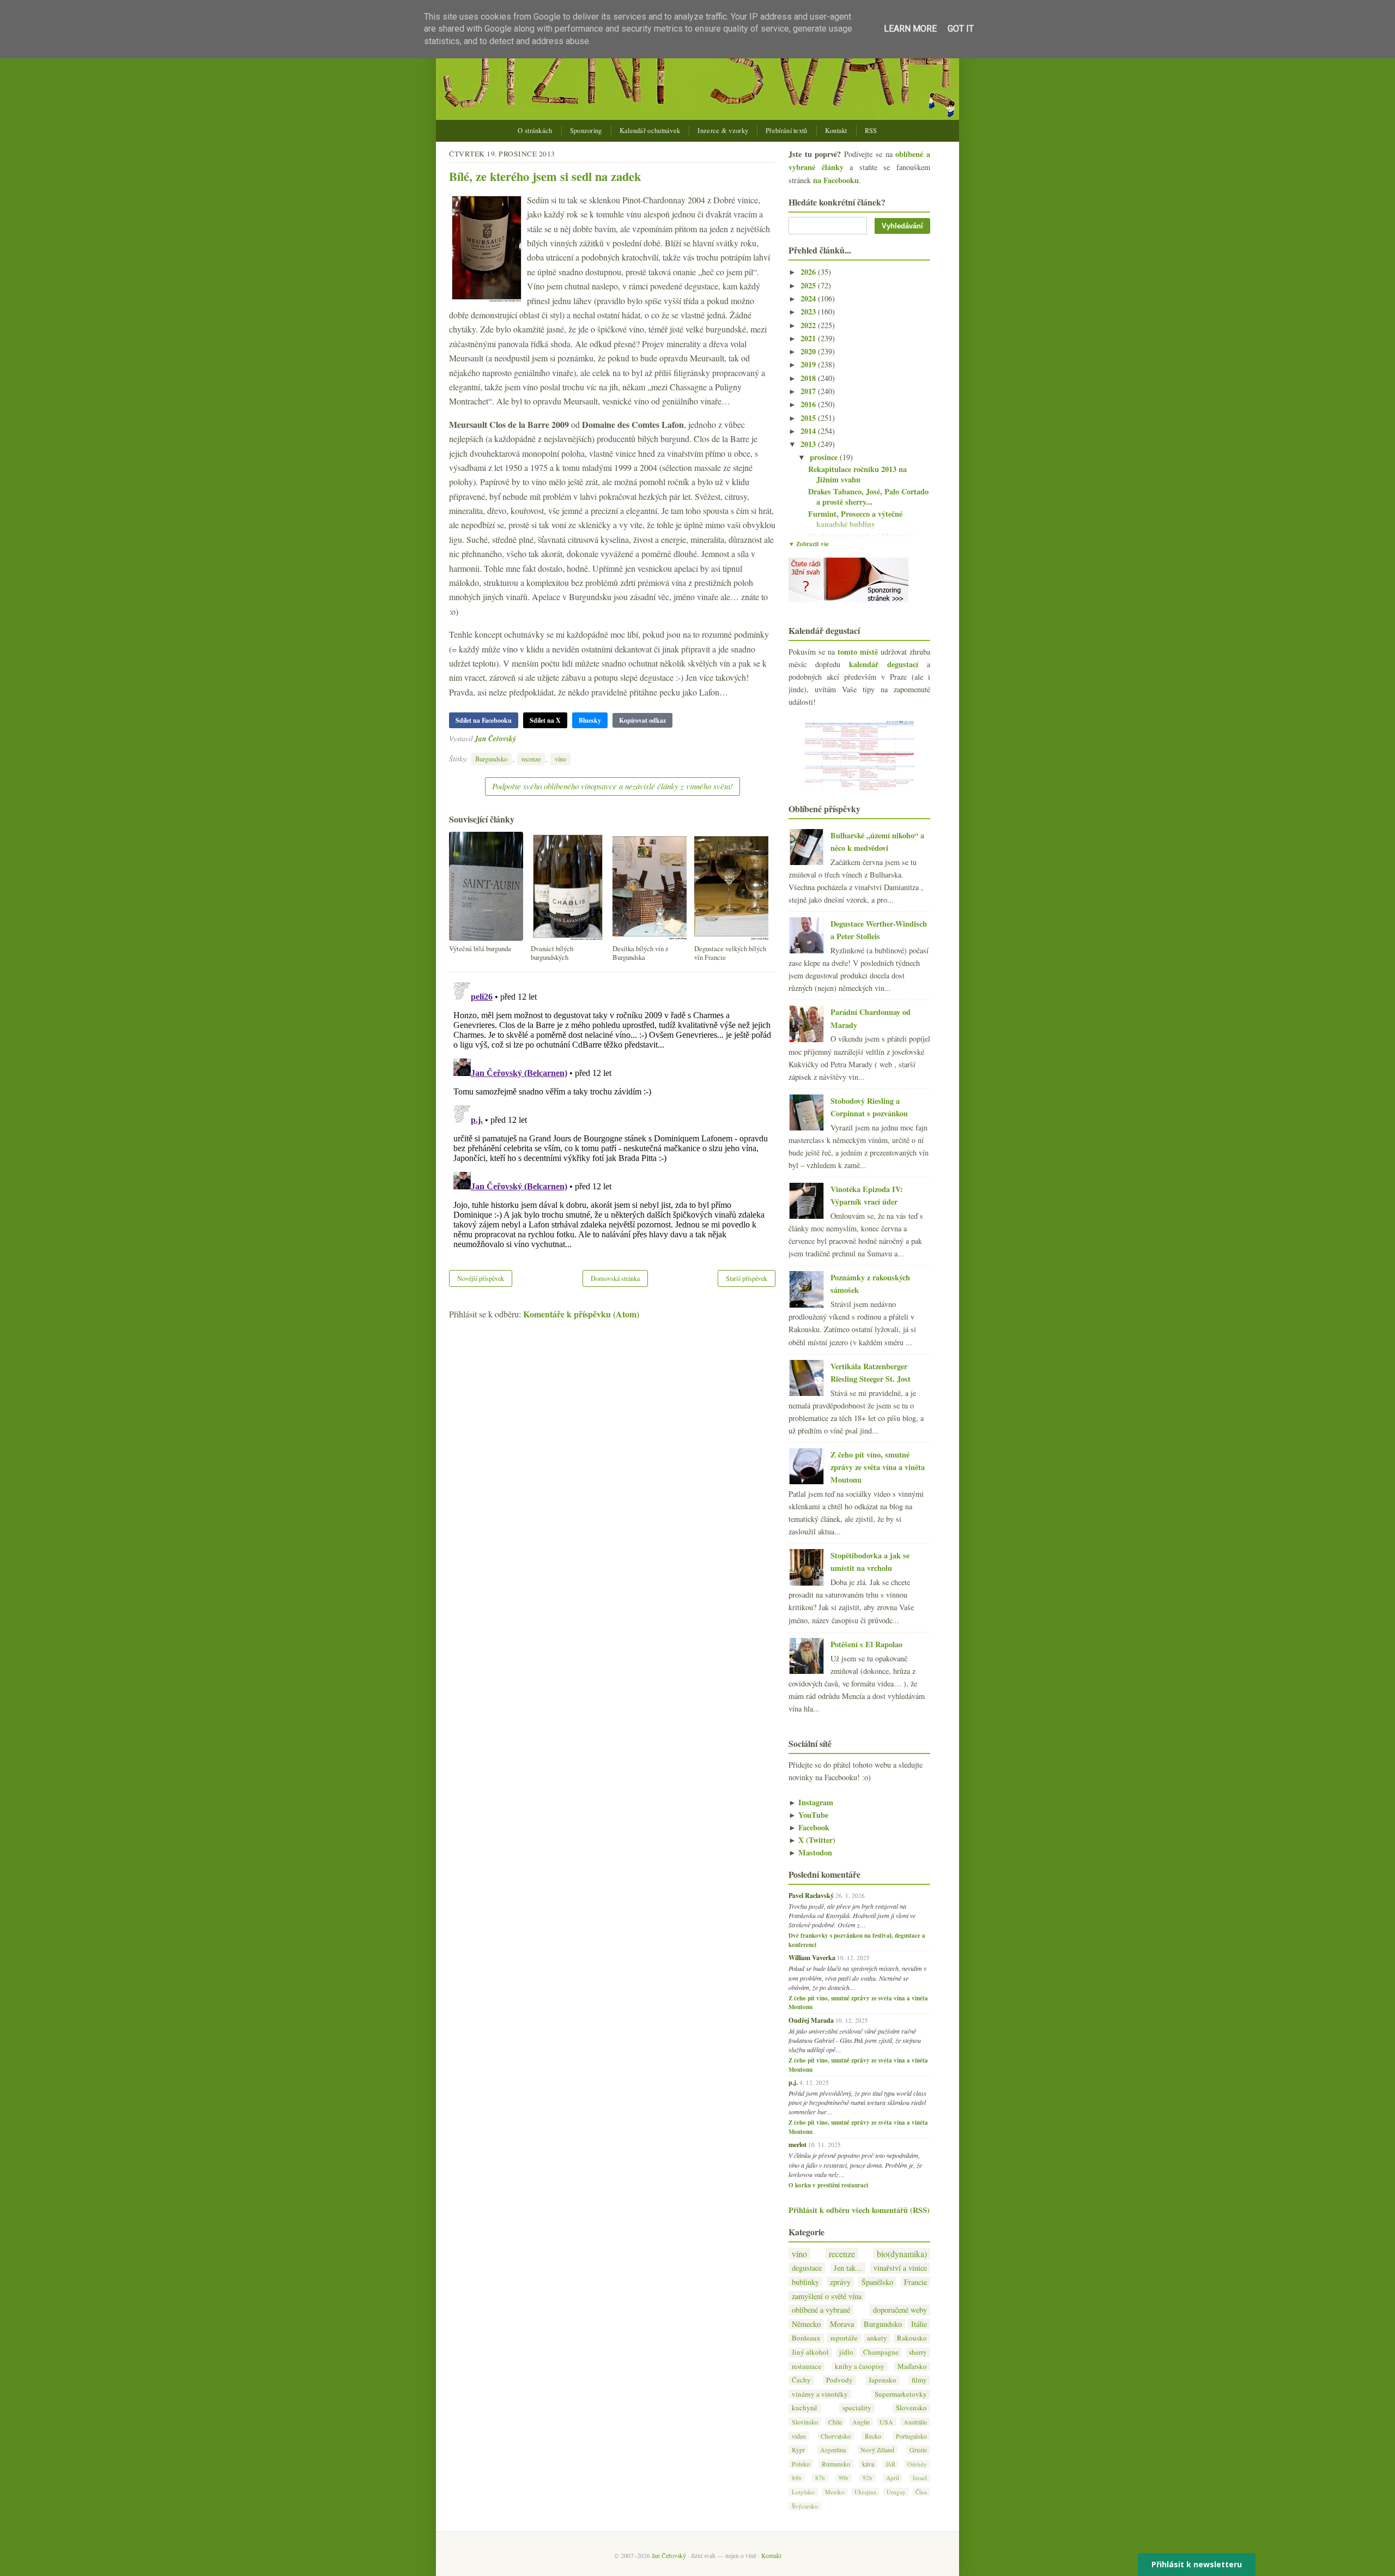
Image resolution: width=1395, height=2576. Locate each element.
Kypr (798, 2450)
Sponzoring (586, 131)
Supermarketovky (901, 2394)
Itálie (919, 2324)
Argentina (833, 2450)
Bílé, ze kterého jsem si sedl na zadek (545, 176)
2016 (809, 404)
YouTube (808, 1815)
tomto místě (858, 652)
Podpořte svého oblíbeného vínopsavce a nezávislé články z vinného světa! (612, 786)
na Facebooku (836, 180)
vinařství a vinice (900, 2268)
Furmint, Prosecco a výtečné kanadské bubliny (855, 519)
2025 (809, 285)
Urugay (896, 2492)
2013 (809, 444)
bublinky (805, 2282)
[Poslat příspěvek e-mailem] (519, 738)
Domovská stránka (615, 1278)
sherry (918, 2352)
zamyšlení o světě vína (827, 2296)
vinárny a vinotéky (820, 2394)
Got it (961, 29)
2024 (809, 298)
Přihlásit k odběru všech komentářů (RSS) (859, 2210)
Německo (806, 2324)
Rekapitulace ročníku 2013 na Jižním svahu (857, 474)
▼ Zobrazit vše (809, 544)
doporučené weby (900, 2310)
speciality (857, 2408)
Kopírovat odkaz (642, 720)
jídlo (846, 2352)
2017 (809, 391)
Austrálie (915, 2422)
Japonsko (883, 2380)
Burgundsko (491, 759)
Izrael (920, 2478)
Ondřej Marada (811, 2020)
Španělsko (877, 2282)
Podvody (839, 2380)
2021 (809, 338)
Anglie (861, 2422)
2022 (809, 325)
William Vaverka (812, 1957)
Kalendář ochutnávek (650, 131)
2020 (809, 351)
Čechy (801, 2380)
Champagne (881, 2352)
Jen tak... (848, 2268)
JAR (890, 2464)
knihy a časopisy (860, 2366)
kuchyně (805, 2408)
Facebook (809, 1827)
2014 (809, 431)
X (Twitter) (812, 1840)
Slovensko (911, 2408)
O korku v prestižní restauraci (828, 2185)
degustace (807, 2268)
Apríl (893, 2478)
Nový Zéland (877, 2450)
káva (868, 2464)
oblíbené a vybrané (821, 2310)
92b (868, 2478)
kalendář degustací (884, 664)
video (799, 2436)
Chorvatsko (836, 2436)
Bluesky (590, 720)
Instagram (811, 1802)
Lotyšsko (803, 2492)
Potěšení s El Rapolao (866, 1644)
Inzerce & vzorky (723, 131)
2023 (809, 312)
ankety (877, 2338)
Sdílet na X (545, 720)
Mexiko (835, 2492)
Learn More (910, 29)
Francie (915, 2282)
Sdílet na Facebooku (484, 720)
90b (844, 2478)
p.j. (793, 2082)
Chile (835, 2422)
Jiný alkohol (810, 2352)
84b (797, 2478)
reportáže (844, 2338)
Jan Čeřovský (495, 738)
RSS (871, 131)
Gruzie (918, 2450)
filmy (919, 2380)
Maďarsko (912, 2366)
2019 (809, 364)
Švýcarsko (805, 2506)
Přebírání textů (787, 131)
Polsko (801, 2464)
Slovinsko (805, 2422)
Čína (921, 2492)
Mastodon (810, 1852)
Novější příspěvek (481, 1278)
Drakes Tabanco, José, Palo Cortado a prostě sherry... (868, 497)
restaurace (806, 2366)
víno (560, 759)
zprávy (840, 2282)
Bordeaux (806, 2338)
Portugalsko (911, 2436)
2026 (809, 272)
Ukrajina (865, 2492)
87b (820, 2478)
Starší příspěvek (747, 1278)
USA (886, 2422)
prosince (825, 457)
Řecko (873, 2436)
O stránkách (535, 131)
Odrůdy (917, 2464)
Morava (842, 2324)
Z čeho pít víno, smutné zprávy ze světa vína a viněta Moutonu (878, 1467)
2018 (809, 378)
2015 (809, 418)
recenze (531, 759)
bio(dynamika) (902, 2254)
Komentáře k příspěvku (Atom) (581, 1314)
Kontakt (836, 131)
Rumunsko (836, 2464)
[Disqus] (612, 1114)
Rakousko (912, 2338)
